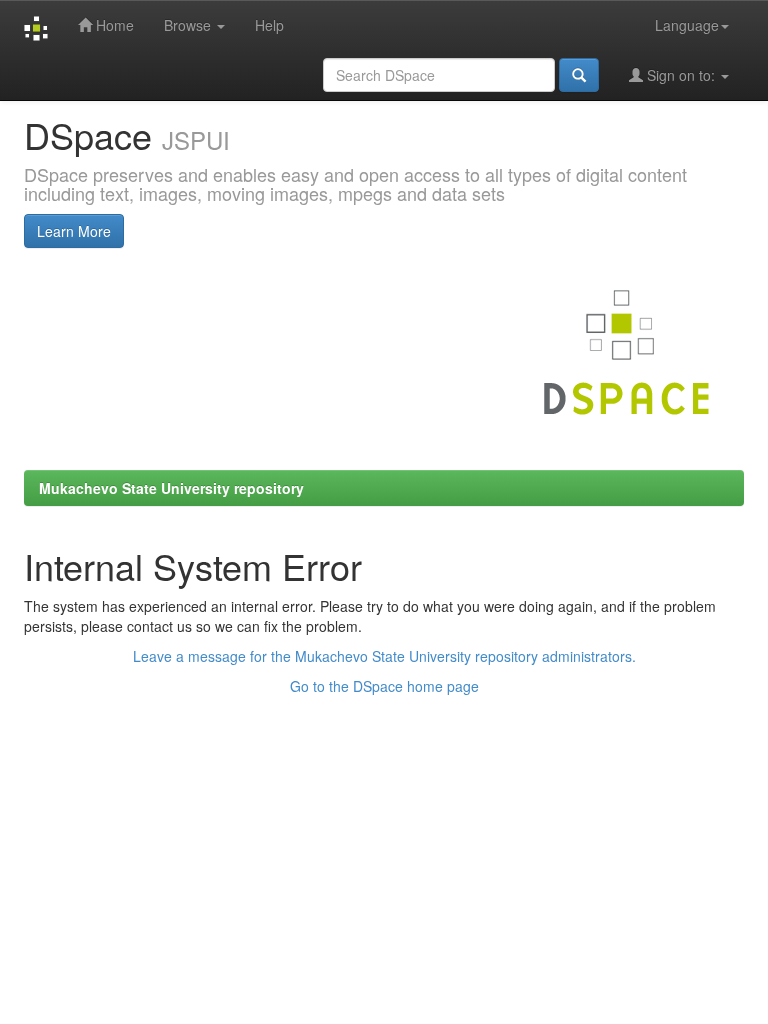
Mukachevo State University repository (171, 488)
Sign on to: (681, 75)
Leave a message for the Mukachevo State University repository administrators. (384, 656)
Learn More (74, 231)
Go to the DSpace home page (384, 686)
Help (269, 25)
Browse (189, 25)
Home (113, 25)
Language (687, 25)
